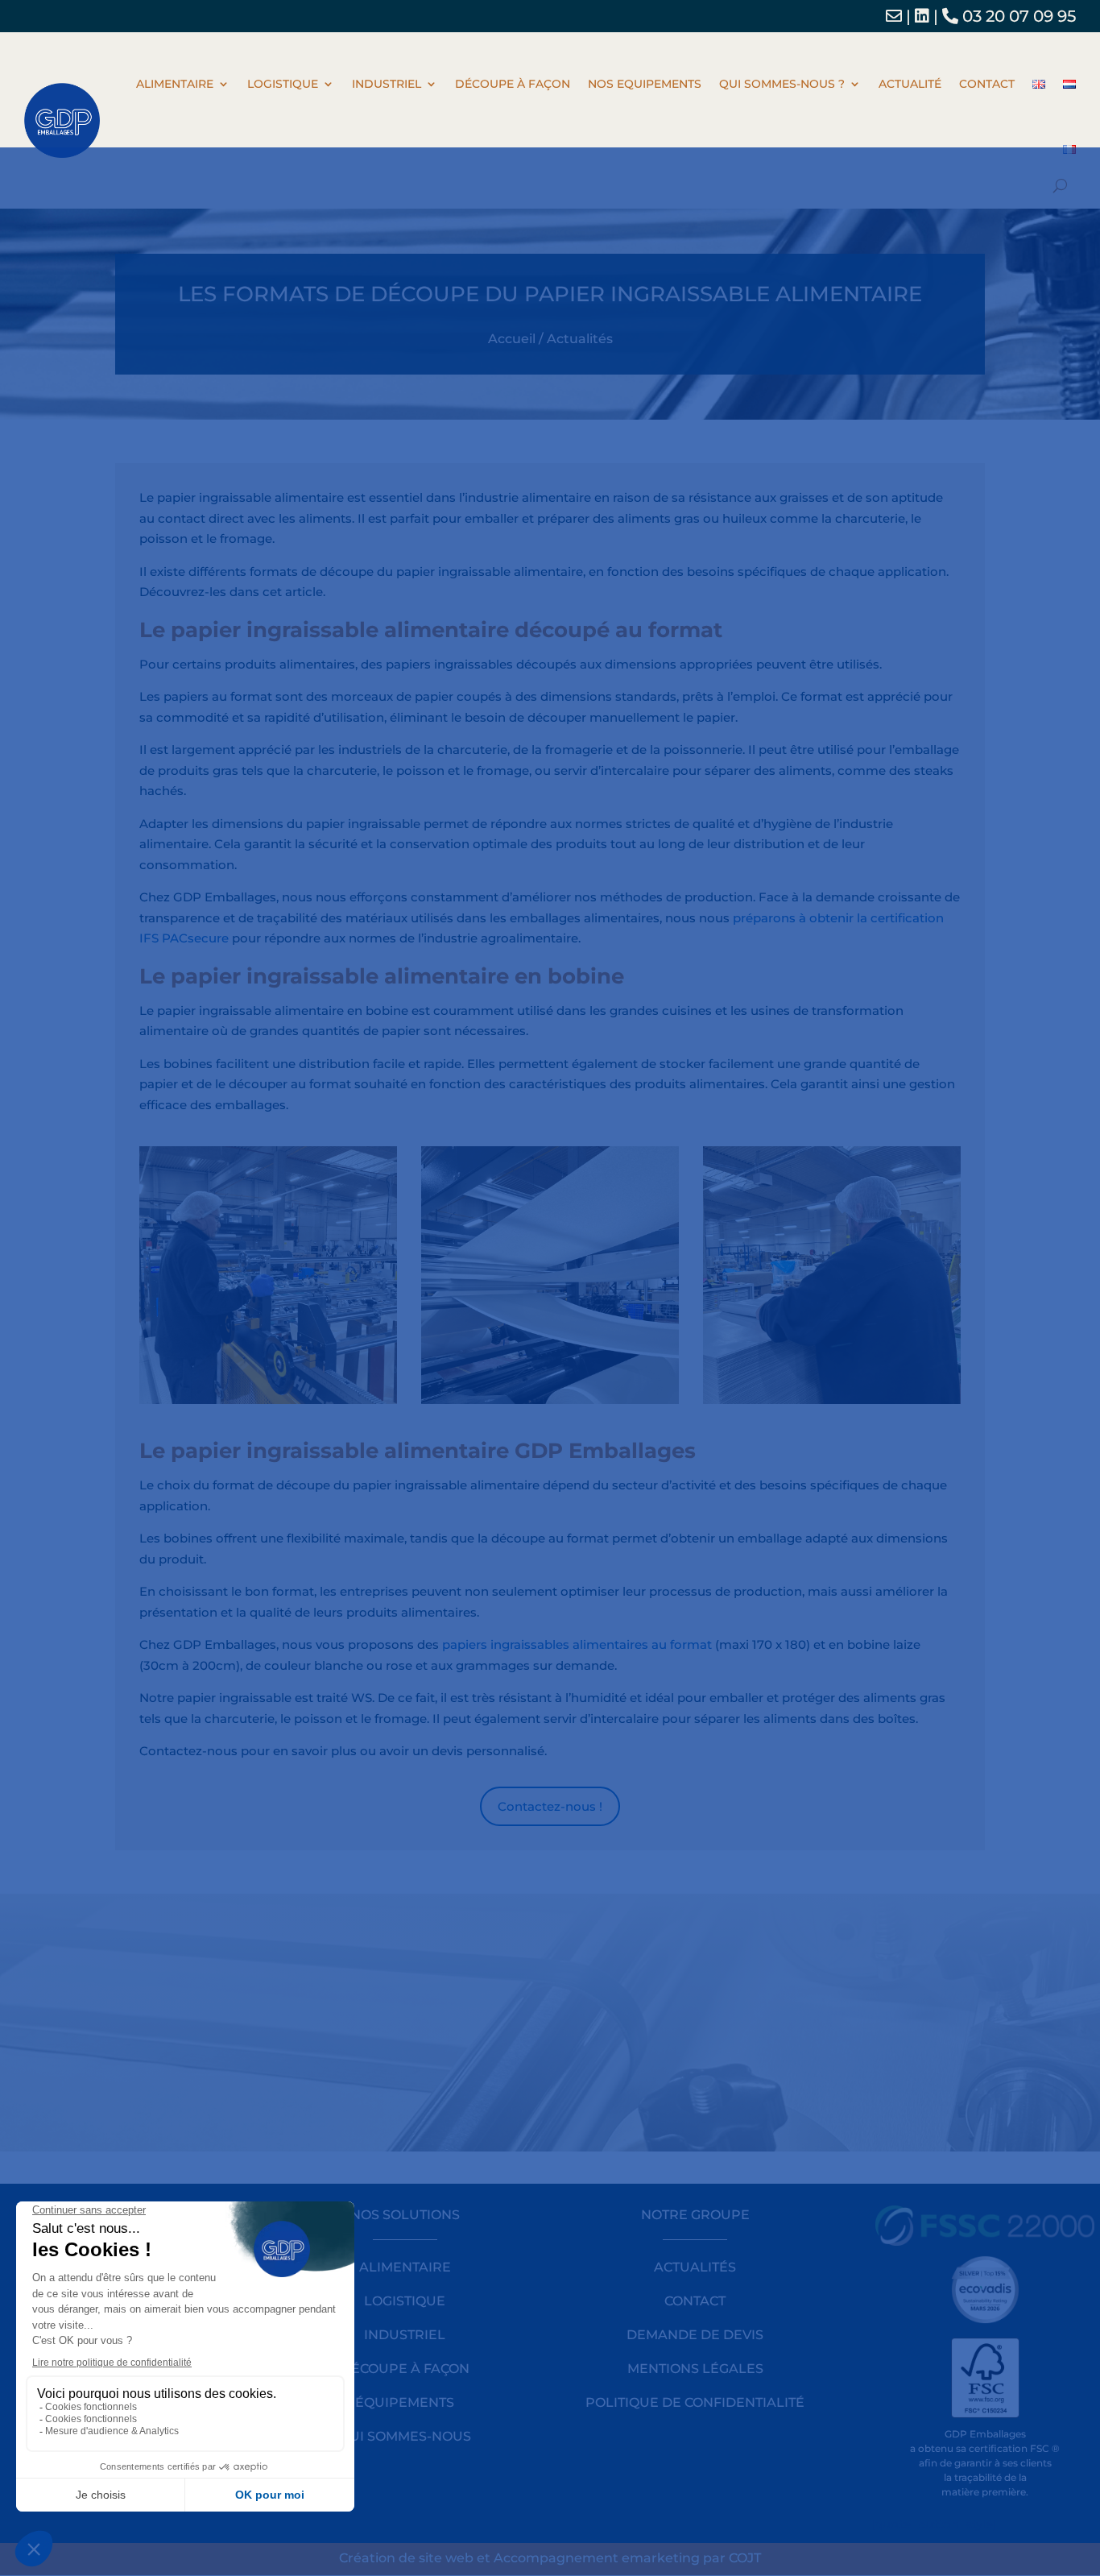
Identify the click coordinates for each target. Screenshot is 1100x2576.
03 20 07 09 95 (1017, 16)
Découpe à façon (513, 84)
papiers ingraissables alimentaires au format (577, 1644)
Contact (987, 84)
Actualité (910, 84)
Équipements (405, 2402)
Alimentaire (175, 84)
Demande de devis (695, 2335)
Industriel (387, 84)
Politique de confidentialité (695, 2402)
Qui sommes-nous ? (782, 84)
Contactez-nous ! (550, 1806)
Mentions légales (695, 2369)
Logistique (283, 84)
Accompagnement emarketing (597, 2558)
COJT (745, 2558)
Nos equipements (645, 84)
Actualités (580, 339)
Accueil (512, 339)
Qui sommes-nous (405, 2436)
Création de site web (406, 2558)
